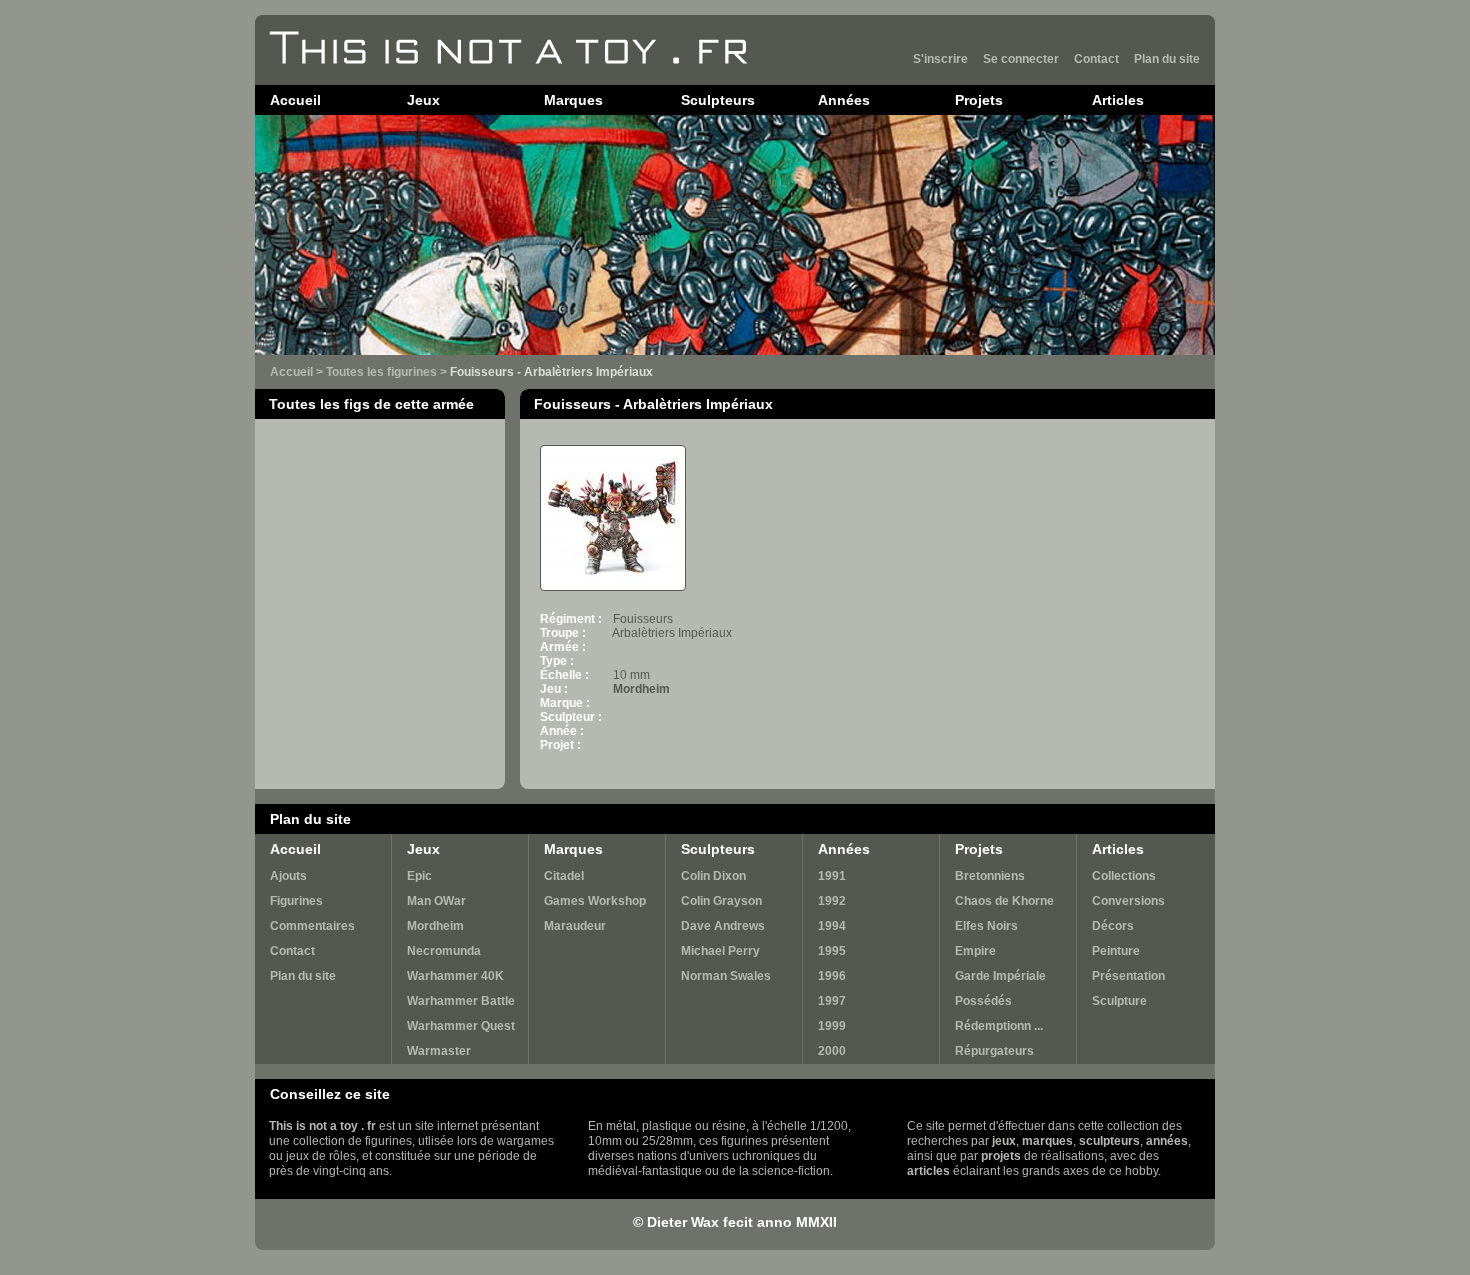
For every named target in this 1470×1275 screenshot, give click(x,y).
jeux (1004, 1141)
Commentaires (312, 926)
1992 (832, 901)
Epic (419, 876)
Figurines (296, 901)
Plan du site (1167, 59)
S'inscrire (940, 59)
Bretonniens (990, 876)
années (1167, 1141)
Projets (979, 100)
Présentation (1128, 976)
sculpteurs (1109, 1141)
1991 (832, 876)
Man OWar (436, 901)
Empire (975, 951)
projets (1001, 1156)
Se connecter (1021, 59)
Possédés (983, 1001)
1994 (832, 926)
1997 (832, 1001)
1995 (832, 951)
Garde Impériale (1000, 976)
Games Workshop (595, 901)
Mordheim (641, 689)
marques (1047, 1141)
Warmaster (439, 1051)
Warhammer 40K (455, 976)
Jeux (423, 100)
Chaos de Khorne (1004, 901)
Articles (1118, 100)
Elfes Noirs (986, 926)
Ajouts (288, 876)
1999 (832, 1026)
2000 (832, 1051)
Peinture (1116, 951)
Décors (1113, 926)
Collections (1124, 876)
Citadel (564, 876)
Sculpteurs (718, 100)
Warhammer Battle (461, 1001)
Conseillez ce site (330, 1094)
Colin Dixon (713, 876)
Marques (573, 100)
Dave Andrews (723, 926)
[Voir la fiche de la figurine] (613, 587)
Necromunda (444, 951)
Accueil (295, 100)
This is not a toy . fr (322, 1126)
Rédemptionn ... (999, 1026)
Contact (1096, 59)
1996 (832, 976)
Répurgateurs (994, 1051)
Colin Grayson (721, 901)
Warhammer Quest (461, 1026)
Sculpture (1119, 1001)
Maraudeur (575, 926)
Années (844, 100)
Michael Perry (720, 951)
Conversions (1128, 901)
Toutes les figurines (381, 372)
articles (928, 1171)
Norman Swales (726, 976)
